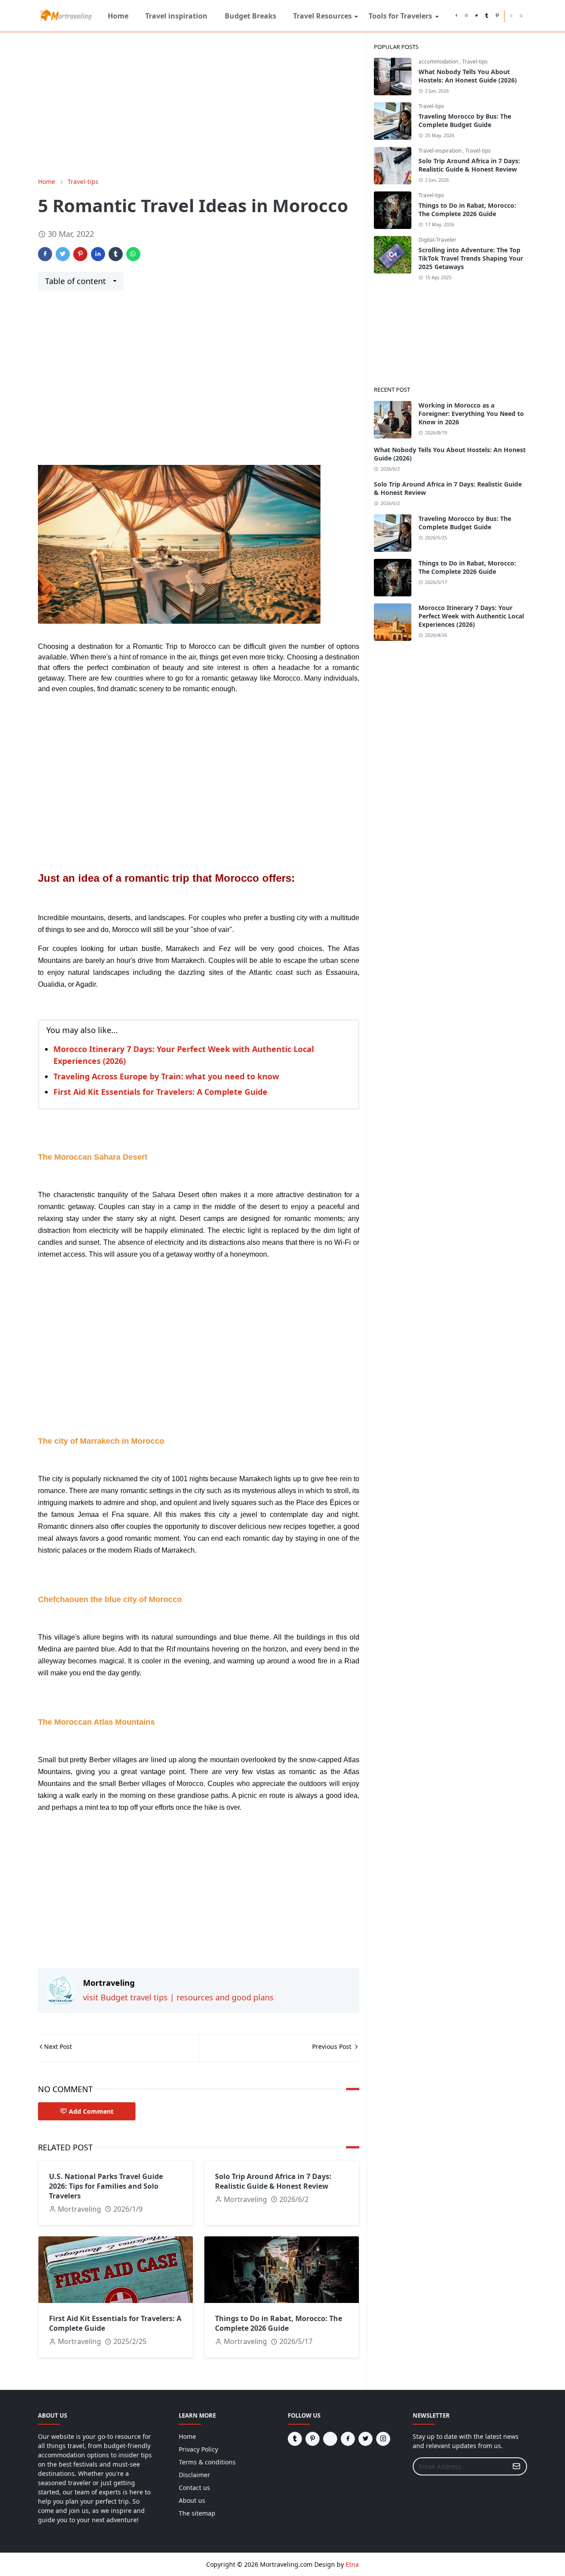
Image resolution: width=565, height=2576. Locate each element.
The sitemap (197, 2513)
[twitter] (476, 16)
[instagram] (466, 16)
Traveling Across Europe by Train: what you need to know (166, 1076)
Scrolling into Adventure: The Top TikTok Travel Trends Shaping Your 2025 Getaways (471, 258)
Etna (352, 2564)
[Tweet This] (63, 254)
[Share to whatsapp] (133, 254)
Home (187, 2436)
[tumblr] (487, 16)
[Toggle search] (522, 16)
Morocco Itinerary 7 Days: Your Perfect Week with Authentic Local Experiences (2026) (471, 616)
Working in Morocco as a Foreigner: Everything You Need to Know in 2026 (471, 414)
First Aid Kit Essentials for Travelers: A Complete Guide (160, 1092)
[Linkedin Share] (98, 254)
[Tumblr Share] (116, 254)
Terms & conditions (207, 2462)
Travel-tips (475, 62)
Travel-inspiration (441, 151)
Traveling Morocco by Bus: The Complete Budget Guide (465, 120)
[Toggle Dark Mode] (511, 16)
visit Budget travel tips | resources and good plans (178, 1997)
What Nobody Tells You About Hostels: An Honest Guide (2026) (468, 76)
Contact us (194, 2488)
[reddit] (446, 16)
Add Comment (91, 2111)
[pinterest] (497, 16)
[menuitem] (118, 16)
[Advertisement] (199, 105)
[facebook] (456, 16)
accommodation (439, 62)
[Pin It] (80, 254)
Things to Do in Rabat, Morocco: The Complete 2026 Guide (279, 2323)
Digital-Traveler (437, 240)
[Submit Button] (516, 2466)
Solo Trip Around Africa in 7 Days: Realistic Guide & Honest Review (273, 2181)
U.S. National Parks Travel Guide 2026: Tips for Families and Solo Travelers (106, 2186)
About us (192, 2500)
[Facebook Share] (45, 254)
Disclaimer (194, 2475)
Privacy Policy (198, 2449)
